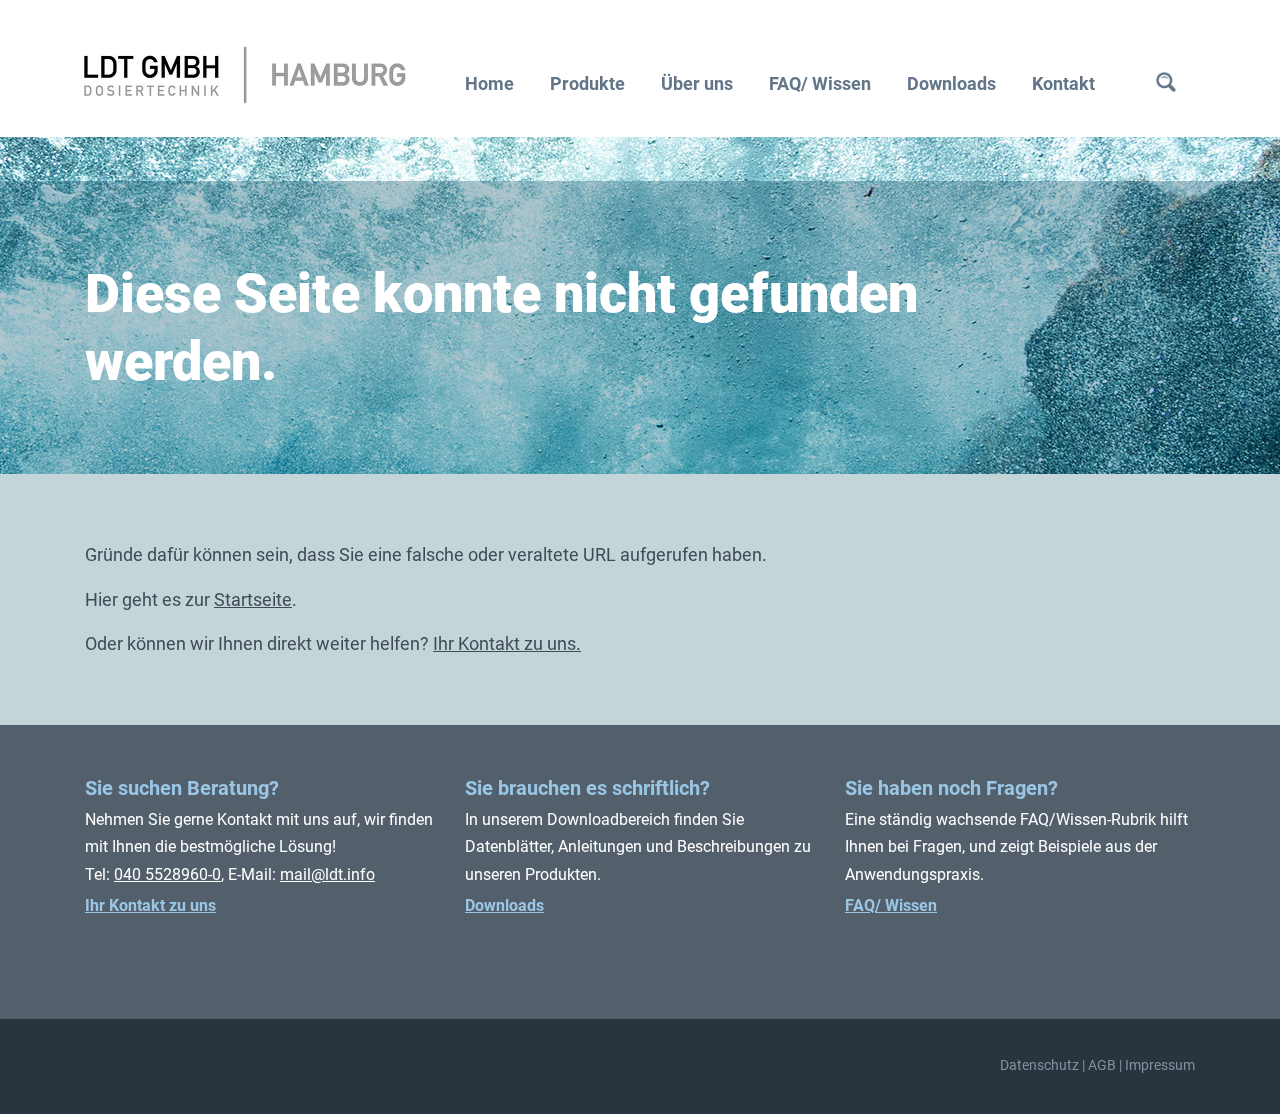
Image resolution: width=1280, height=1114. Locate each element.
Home (489, 83)
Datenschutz (1039, 1065)
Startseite (253, 599)
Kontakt (1063, 83)
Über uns (697, 83)
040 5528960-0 (167, 874)
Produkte (587, 83)
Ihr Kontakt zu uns (150, 905)
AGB (1102, 1065)
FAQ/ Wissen (820, 83)
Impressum (1160, 1065)
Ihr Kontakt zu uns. (507, 643)
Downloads (951, 83)
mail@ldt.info (327, 874)
